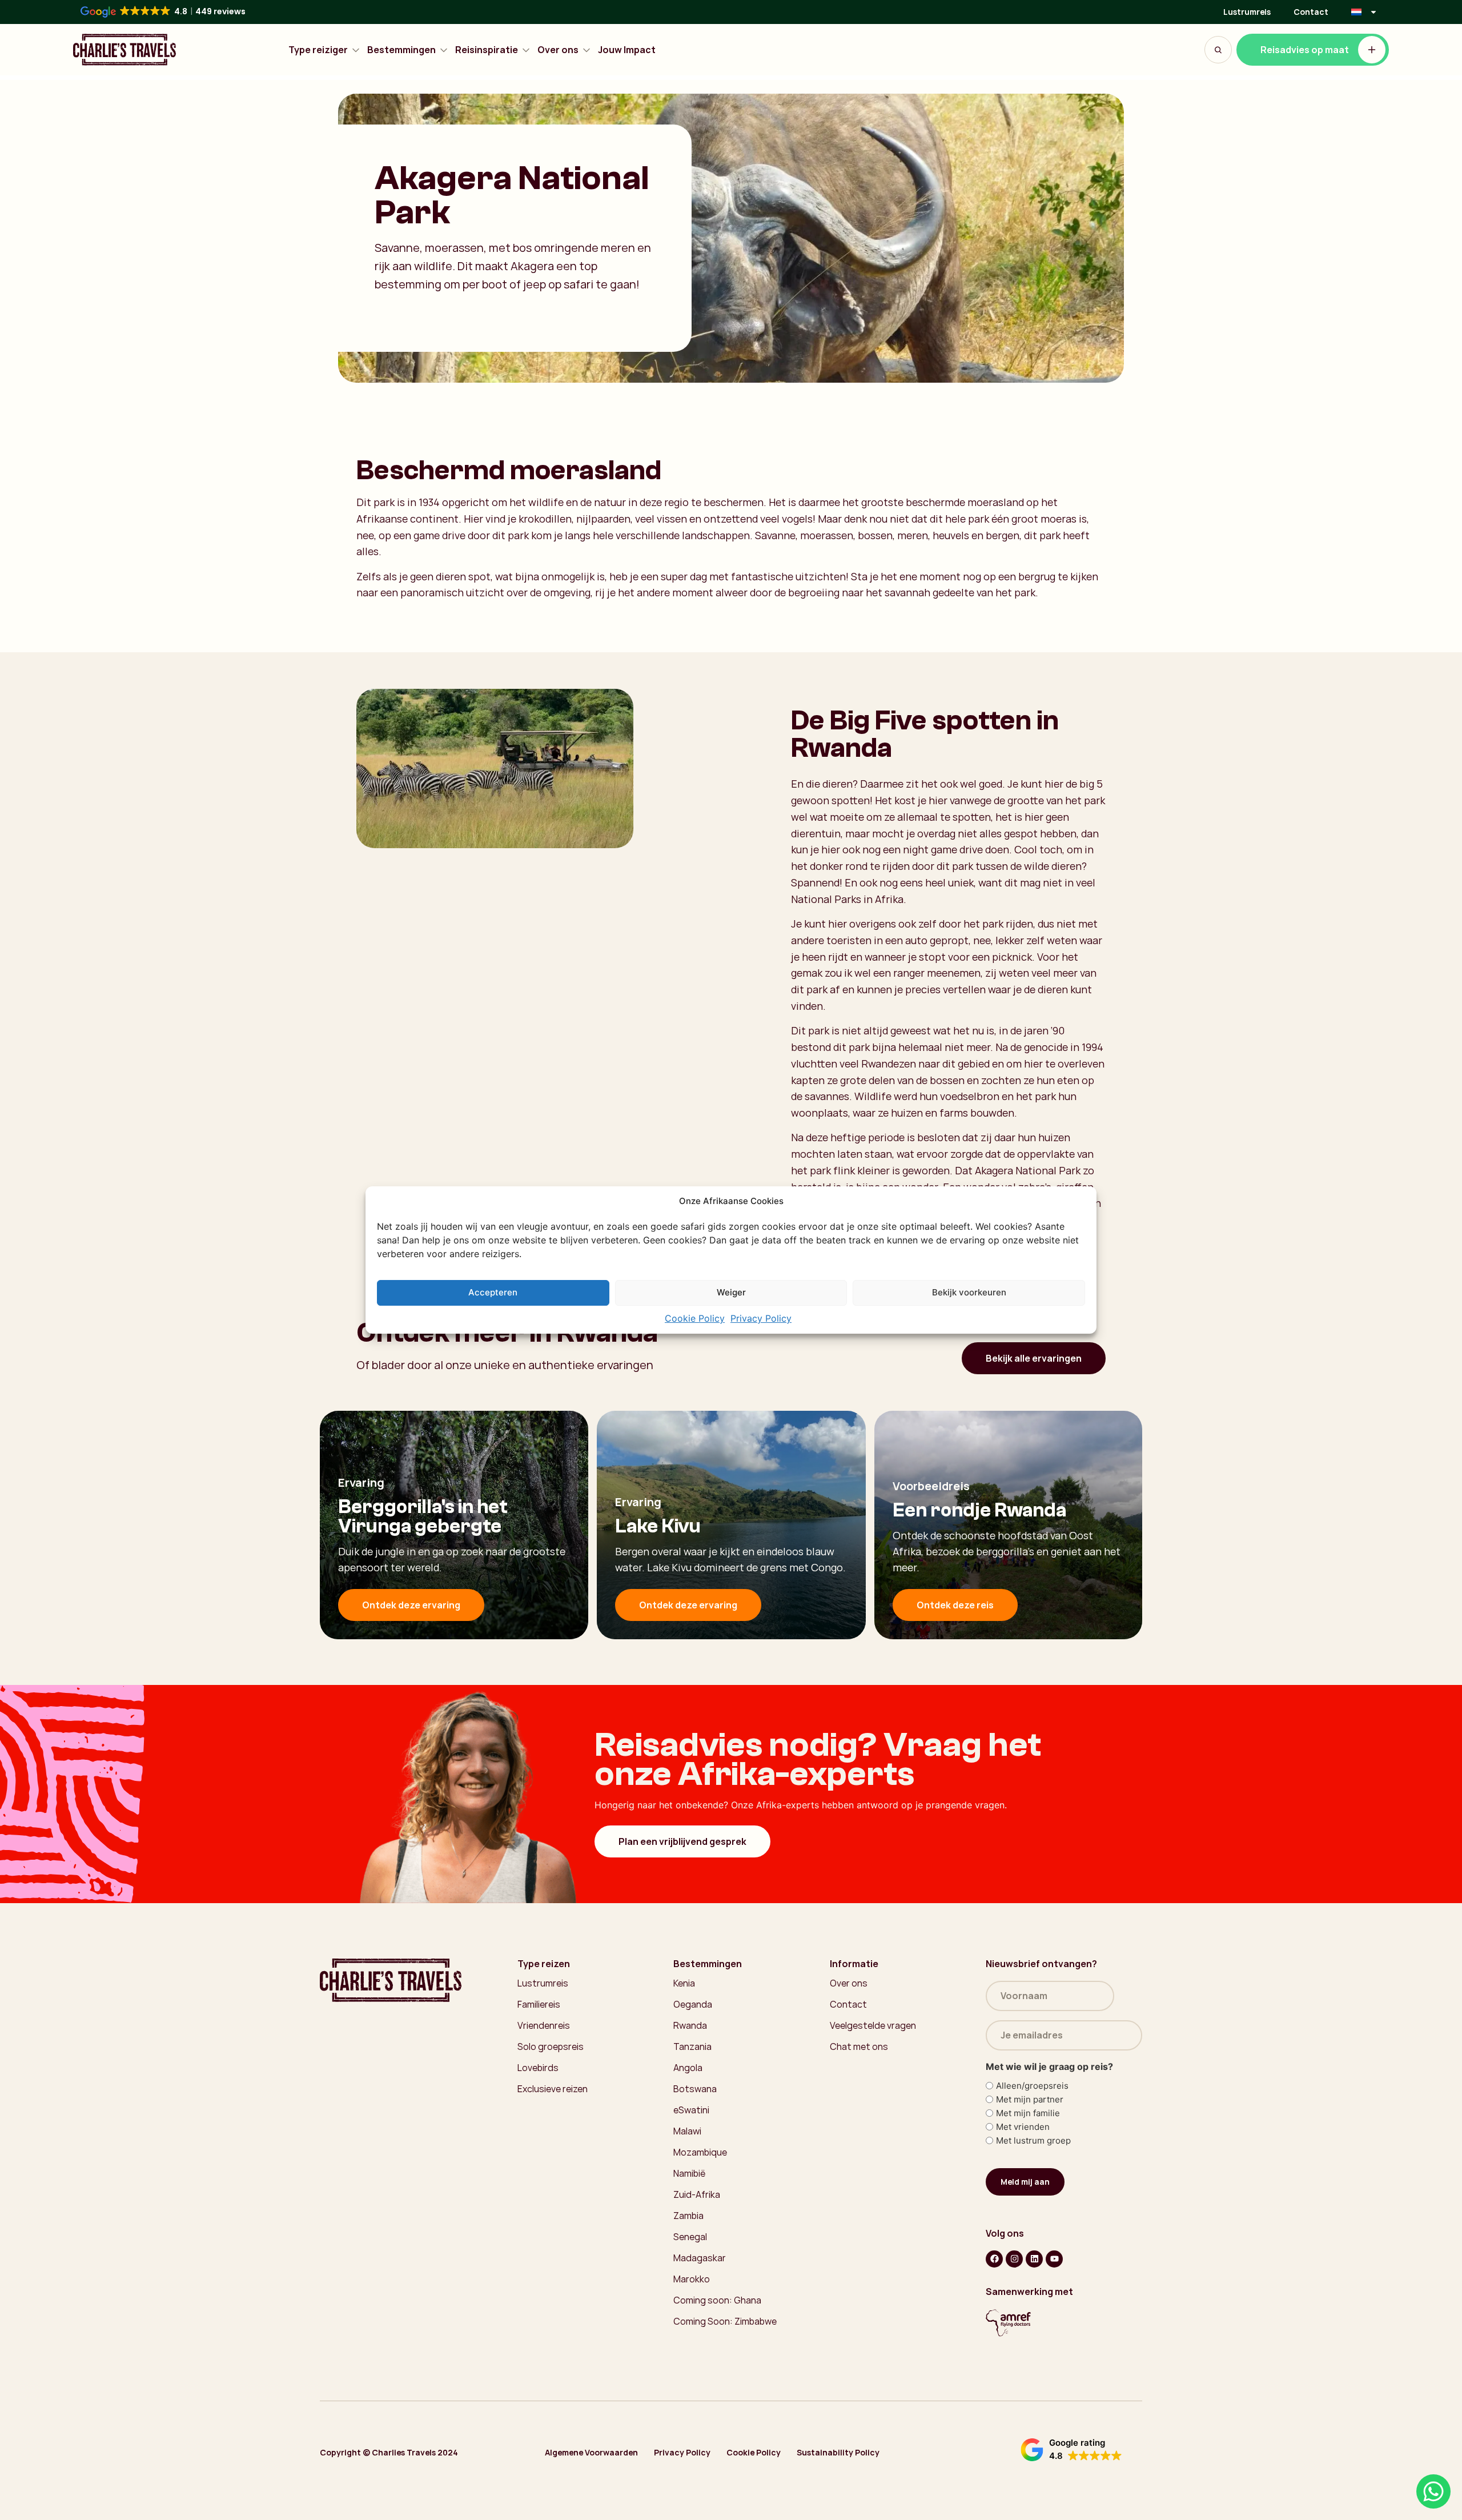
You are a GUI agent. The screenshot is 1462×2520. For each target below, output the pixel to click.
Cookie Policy (695, 1318)
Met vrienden (1023, 2127)
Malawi (687, 2131)
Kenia (684, 1983)
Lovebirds (538, 2068)
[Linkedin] (1034, 2259)
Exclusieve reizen (553, 2089)
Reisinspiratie (487, 50)
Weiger (731, 1292)
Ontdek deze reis (955, 1605)
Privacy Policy (761, 1318)
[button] (1071, 2450)
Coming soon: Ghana (717, 2300)
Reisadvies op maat (1305, 50)
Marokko (692, 2279)
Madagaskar (700, 2258)
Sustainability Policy (838, 2452)
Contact (1311, 12)
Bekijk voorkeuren (969, 1292)
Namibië (689, 2173)
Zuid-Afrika (697, 2194)
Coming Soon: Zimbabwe (725, 2321)
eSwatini (691, 2110)
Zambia (688, 2216)
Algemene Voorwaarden (591, 2452)
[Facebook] (994, 2259)
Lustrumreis (1247, 12)
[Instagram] (1014, 2259)
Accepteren (493, 1292)
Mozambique (700, 2152)
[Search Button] (1218, 50)
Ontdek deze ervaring (411, 1605)
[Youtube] (1054, 2259)
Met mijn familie (1028, 2113)
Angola (688, 2068)
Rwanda (690, 2025)
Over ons (558, 50)
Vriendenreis (544, 2025)
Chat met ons (859, 2047)
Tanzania (692, 2047)
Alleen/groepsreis (1032, 2086)
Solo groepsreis (551, 2047)
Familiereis (539, 2004)
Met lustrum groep (1033, 2140)
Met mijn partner (1030, 2099)
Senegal (690, 2237)
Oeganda (693, 2004)
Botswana (695, 2089)
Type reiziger (318, 50)
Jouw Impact (627, 50)
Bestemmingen (401, 50)
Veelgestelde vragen (873, 2025)
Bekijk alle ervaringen (1034, 1358)
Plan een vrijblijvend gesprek (682, 1841)
